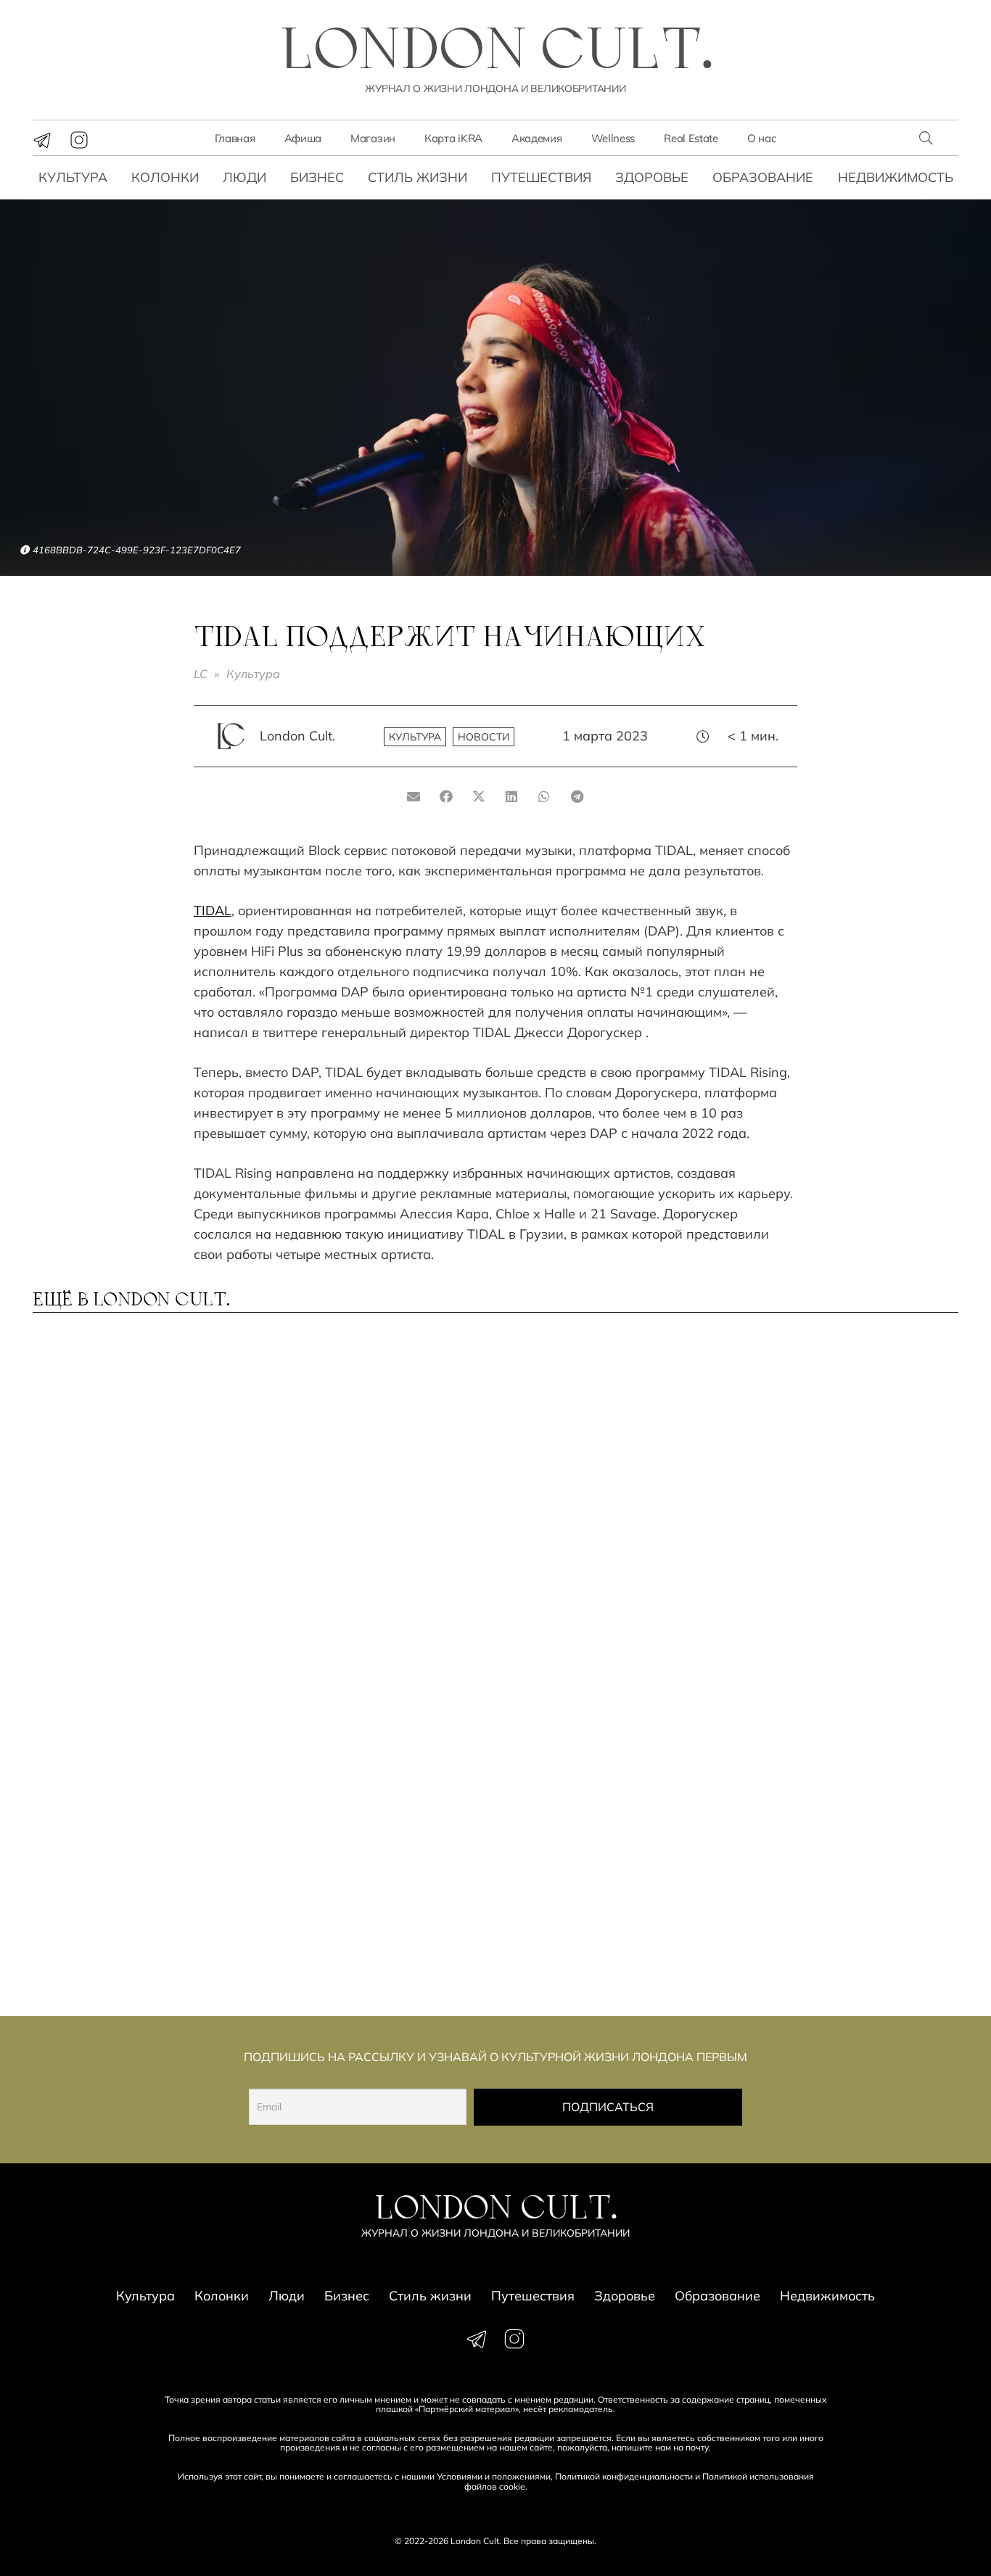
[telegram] (42, 140)
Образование (763, 177)
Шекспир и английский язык (593, 1899)
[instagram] (79, 140)
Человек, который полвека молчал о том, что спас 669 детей (372, 1487)
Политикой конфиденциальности (624, 2476)
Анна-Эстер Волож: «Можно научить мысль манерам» (843, 1697)
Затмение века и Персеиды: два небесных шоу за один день (137, 1906)
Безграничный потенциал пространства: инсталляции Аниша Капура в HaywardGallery (369, 1711)
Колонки (165, 177)
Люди (244, 177)
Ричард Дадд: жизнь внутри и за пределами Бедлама (608, 1480)
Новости (484, 737)
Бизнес (317, 177)
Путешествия (541, 177)
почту (697, 2447)
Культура (73, 177)
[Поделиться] (447, 796)
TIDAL (213, 911)
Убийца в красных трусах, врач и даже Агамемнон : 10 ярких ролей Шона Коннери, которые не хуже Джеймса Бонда (140, 1501)
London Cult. (297, 736)
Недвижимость (896, 177)
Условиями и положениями (494, 2476)
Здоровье (652, 177)
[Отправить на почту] (414, 796)
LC (201, 674)
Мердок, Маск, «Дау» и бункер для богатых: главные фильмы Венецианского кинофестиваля (846, 1913)
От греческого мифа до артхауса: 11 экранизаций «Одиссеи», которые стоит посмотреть (839, 1494)
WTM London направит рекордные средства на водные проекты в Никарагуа (123, 1711)
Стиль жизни (418, 177)
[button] (926, 138)
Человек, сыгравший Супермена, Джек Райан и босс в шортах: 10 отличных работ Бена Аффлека (608, 1711)
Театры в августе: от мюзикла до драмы (345, 1899)
